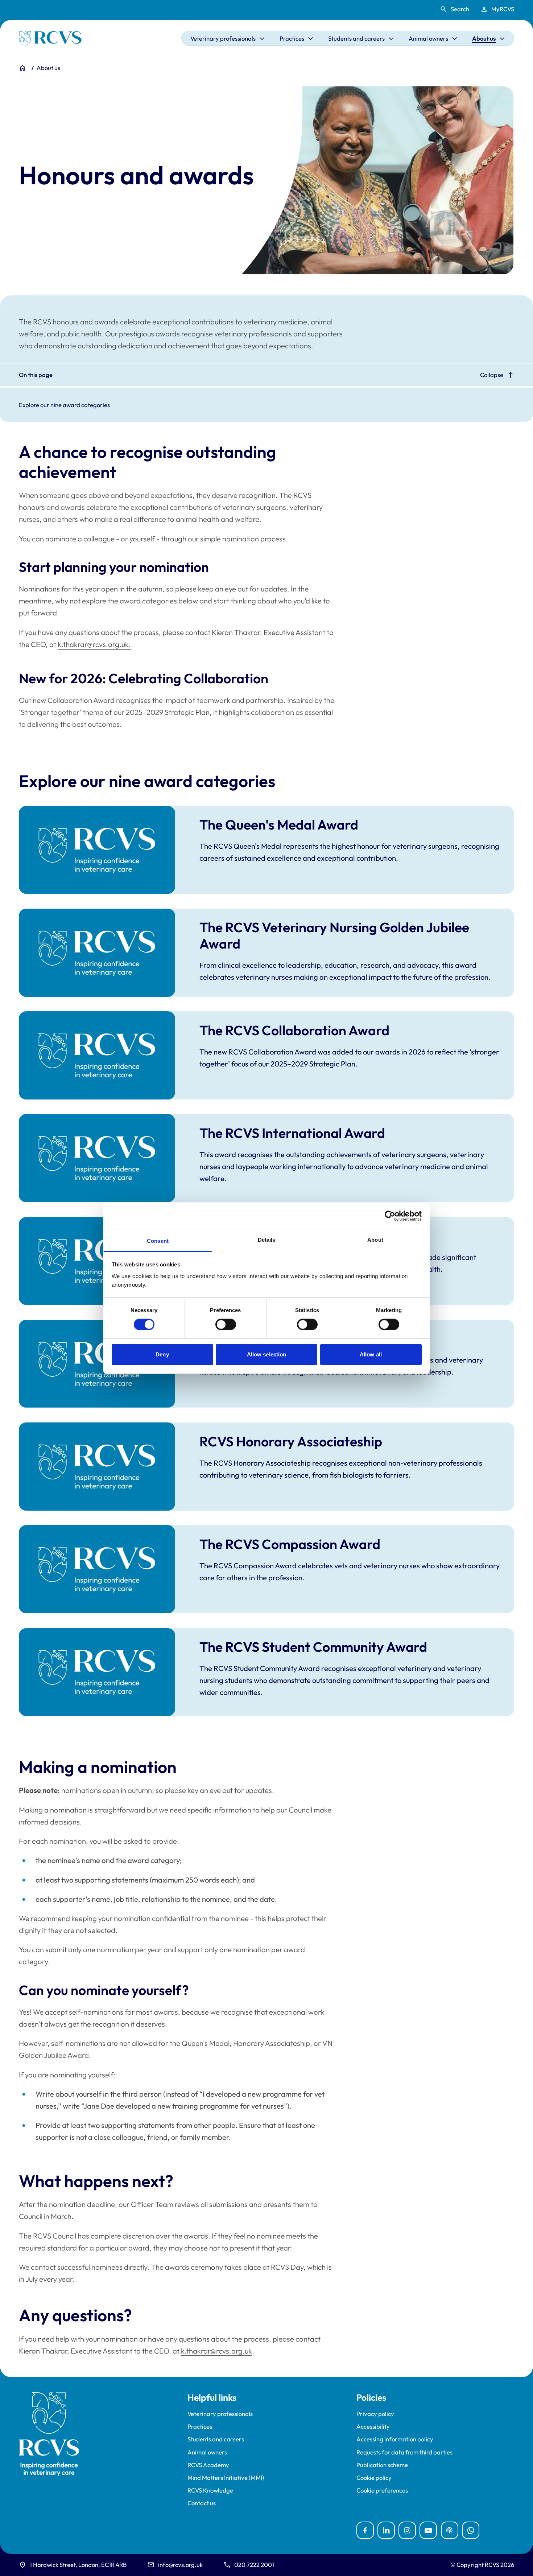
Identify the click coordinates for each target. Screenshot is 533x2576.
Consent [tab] (158, 1240)
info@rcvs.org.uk (180, 2565)
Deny (162, 1354)
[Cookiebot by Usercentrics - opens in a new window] (390, 1216)
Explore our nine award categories (64, 405)
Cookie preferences (382, 2490)
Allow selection (267, 1354)
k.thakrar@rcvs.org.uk (216, 2351)
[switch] (226, 1324)
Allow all (371, 1354)
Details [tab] (267, 1239)
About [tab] (375, 1239)
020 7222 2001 (254, 2565)
